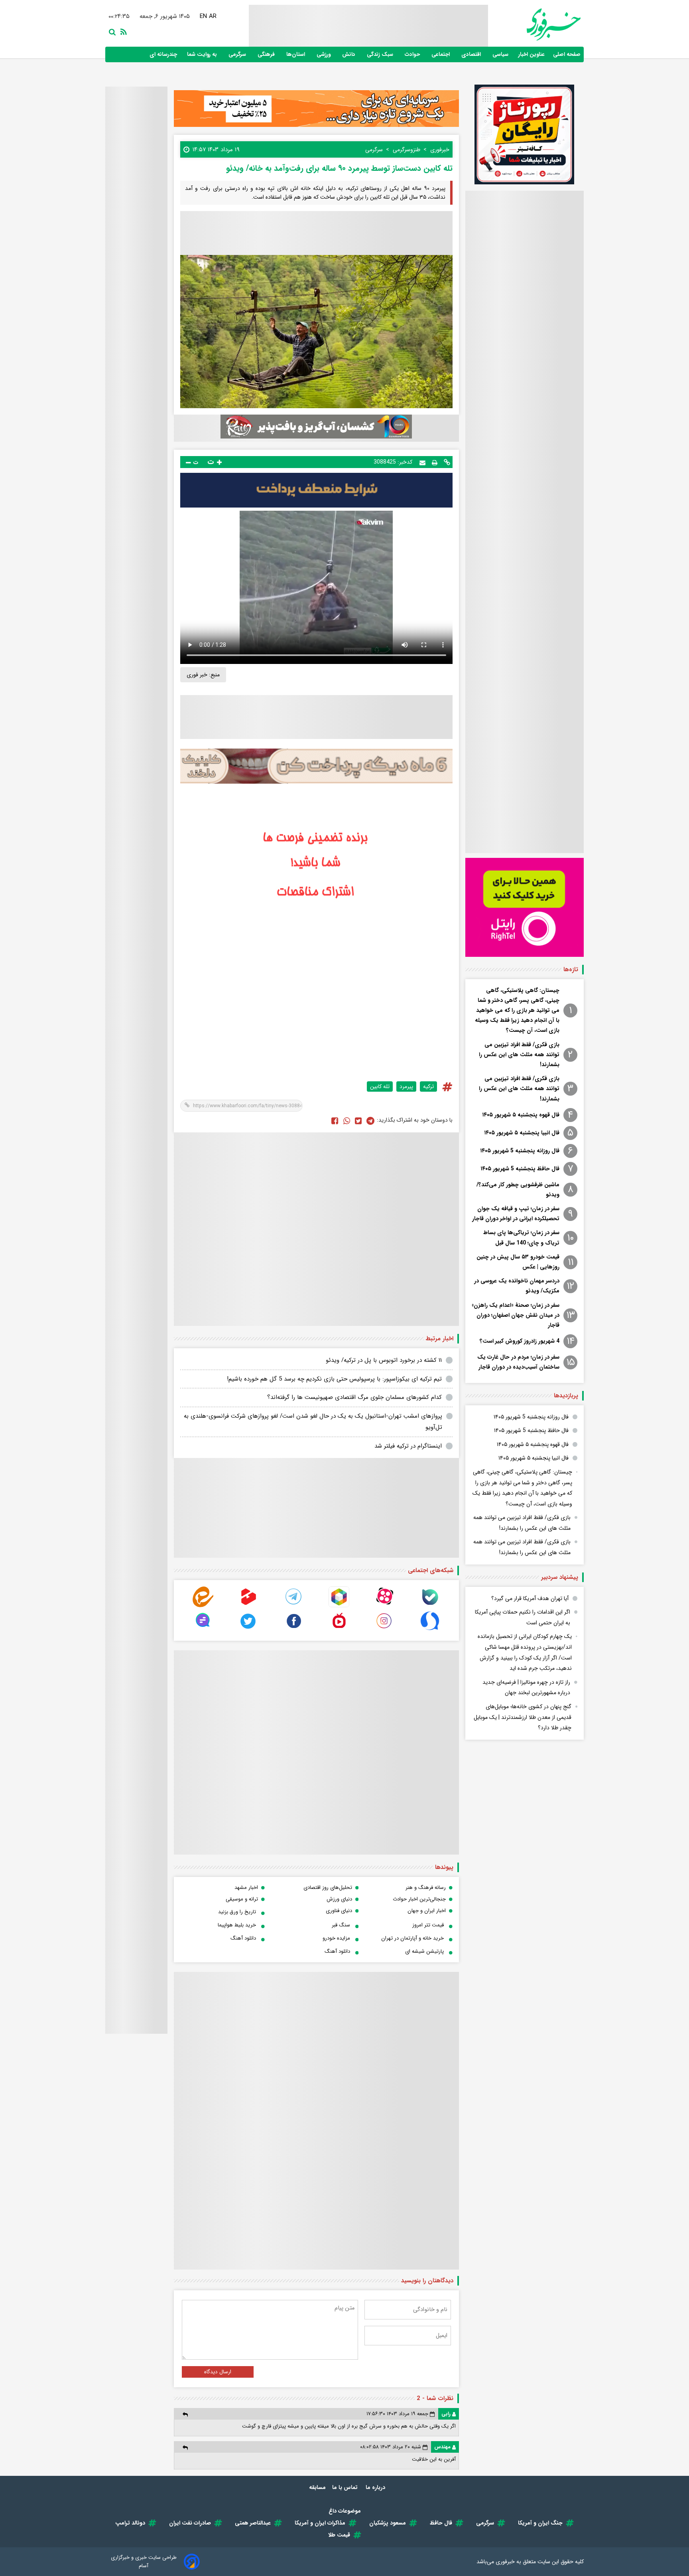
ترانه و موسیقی (242, 1899)
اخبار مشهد (246, 1888)
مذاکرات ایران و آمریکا (320, 2523)
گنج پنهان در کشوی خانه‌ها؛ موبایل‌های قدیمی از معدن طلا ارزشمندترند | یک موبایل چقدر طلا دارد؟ (523, 1717)
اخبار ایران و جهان (427, 1911)
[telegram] (294, 1605)
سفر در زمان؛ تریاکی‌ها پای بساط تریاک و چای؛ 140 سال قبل (521, 1238)
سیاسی (501, 54)
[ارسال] (422, 462)
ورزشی (324, 54)
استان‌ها (296, 54)
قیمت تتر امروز (428, 1925)
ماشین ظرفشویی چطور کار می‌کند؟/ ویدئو (518, 1190)
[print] (435, 462)
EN (203, 16)
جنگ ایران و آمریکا (540, 2523)
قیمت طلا (339, 2535)
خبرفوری (505, 2562)
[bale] (430, 1605)
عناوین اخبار (532, 54)
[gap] (203, 1629)
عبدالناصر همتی (253, 2523)
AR (212, 16)
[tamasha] (248, 1605)
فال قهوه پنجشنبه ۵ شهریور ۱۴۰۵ (521, 1115)
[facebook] (335, 1120)
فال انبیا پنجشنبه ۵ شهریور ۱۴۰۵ (522, 1133)
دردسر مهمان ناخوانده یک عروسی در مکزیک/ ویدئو (517, 1286)
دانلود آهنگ (243, 1938)
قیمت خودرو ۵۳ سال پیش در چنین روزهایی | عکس (518, 1262)
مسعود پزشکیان (388, 2523)
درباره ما (376, 2487)
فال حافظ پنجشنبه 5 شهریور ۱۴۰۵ (520, 1169)
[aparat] (384, 1605)
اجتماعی (441, 54)
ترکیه (428, 1087)
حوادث (413, 54)
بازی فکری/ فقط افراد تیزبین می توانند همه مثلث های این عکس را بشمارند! (519, 1055)
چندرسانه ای (164, 54)
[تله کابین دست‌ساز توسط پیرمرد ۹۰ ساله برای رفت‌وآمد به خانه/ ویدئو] (370, 1120)
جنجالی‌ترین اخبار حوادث (419, 1899)
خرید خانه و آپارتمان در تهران (412, 1938)
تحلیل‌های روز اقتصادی (328, 1888)
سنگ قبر (341, 1925)
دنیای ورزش (339, 1899)
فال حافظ (441, 2523)
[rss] (122, 31)
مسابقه (317, 2487)
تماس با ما (346, 2487)
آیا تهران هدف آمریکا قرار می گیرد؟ (530, 1598)
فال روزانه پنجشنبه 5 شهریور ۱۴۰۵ (520, 1151)
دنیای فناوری (339, 1911)
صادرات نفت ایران (190, 2523)
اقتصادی (472, 54)
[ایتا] (203, 1605)
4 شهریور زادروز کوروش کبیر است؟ (520, 1341)
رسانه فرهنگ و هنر (426, 1888)
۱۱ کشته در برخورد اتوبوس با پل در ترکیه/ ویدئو (384, 1360)
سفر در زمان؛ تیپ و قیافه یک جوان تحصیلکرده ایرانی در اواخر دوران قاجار (516, 1214)
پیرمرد (406, 1087)
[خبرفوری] (534, 25)
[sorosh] (430, 1629)
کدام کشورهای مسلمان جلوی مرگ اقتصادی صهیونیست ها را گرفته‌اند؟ (354, 1397)
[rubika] (339, 1605)
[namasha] (339, 1629)
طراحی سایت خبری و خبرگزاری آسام (144, 2562)
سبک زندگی (381, 54)
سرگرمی (238, 54)
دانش (349, 54)
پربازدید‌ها (566, 1396)
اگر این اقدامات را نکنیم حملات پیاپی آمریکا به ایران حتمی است (523, 1617)
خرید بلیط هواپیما (237, 1925)
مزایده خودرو (336, 1938)
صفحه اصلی (567, 54)
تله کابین (380, 1087)
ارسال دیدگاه (218, 2372)
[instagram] (384, 1629)
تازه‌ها (571, 970)
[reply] (185, 2414)
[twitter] (358, 1120)
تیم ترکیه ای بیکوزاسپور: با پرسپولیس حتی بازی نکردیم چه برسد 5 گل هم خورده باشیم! (334, 1379)
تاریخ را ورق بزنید (237, 1912)
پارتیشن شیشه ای (424, 1951)
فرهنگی (267, 54)
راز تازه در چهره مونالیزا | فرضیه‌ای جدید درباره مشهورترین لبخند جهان (526, 1688)
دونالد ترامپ (130, 2523)
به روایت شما (203, 54)
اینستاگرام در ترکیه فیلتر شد (408, 1446)
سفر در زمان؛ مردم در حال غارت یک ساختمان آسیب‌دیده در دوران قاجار (518, 1362)
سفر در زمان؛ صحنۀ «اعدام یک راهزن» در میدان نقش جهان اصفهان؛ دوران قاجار (516, 1315)
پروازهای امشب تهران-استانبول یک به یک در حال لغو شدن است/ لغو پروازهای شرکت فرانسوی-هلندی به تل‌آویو (313, 1422)
